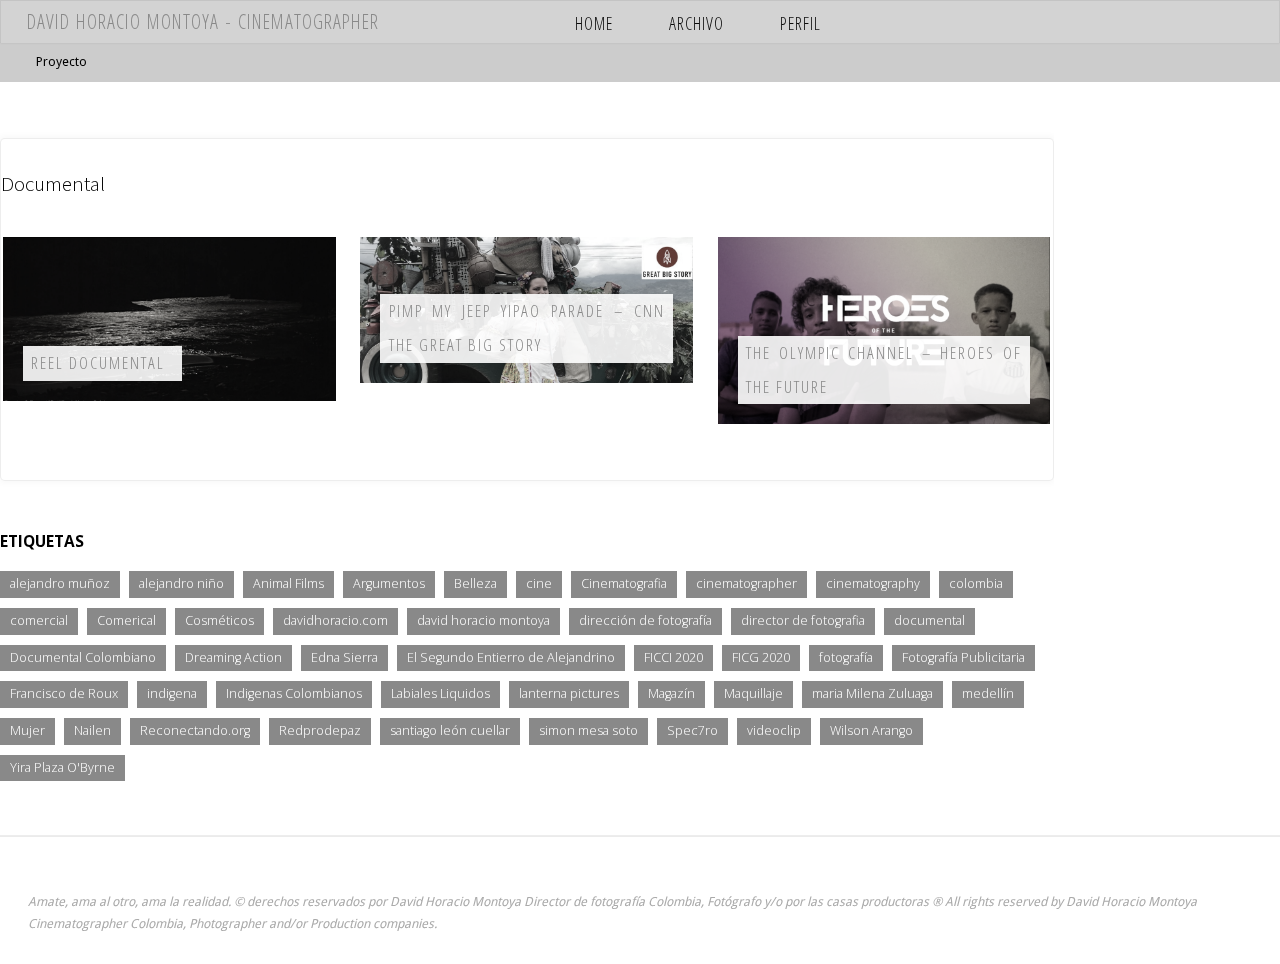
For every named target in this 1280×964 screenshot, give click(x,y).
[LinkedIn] (1210, 22)
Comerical (126, 620)
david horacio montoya (483, 620)
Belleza (475, 583)
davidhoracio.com (335, 620)
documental (929, 620)
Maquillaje (753, 693)
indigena (172, 693)
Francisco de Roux (64, 693)
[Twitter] (1182, 22)
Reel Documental (98, 362)
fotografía (846, 657)
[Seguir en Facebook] (1153, 22)
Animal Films (288, 583)
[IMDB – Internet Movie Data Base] (1039, 22)
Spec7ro (692, 730)
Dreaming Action (233, 657)
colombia (976, 583)
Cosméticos (219, 620)
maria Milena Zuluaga (872, 693)
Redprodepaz (320, 730)
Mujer (27, 730)
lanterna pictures (569, 693)
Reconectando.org (195, 730)
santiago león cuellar (450, 730)
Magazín (671, 693)
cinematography (873, 583)
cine (539, 583)
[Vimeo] (1124, 22)
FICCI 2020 (673, 657)
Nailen (92, 730)
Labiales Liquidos (440, 693)
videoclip (774, 730)
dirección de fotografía (645, 620)
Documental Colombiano (83, 657)
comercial (39, 620)
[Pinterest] (1239, 22)
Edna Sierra (344, 657)
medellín (988, 693)
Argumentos (389, 583)
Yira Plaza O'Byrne (62, 767)
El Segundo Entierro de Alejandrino (511, 657)
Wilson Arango (871, 730)
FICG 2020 (761, 657)
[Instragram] (1096, 22)
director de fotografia (803, 620)
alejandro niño (181, 583)
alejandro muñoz (60, 583)
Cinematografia (624, 583)
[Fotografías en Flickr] (1067, 22)
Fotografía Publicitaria (963, 657)
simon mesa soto (588, 730)
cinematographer (746, 583)
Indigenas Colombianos (294, 693)
